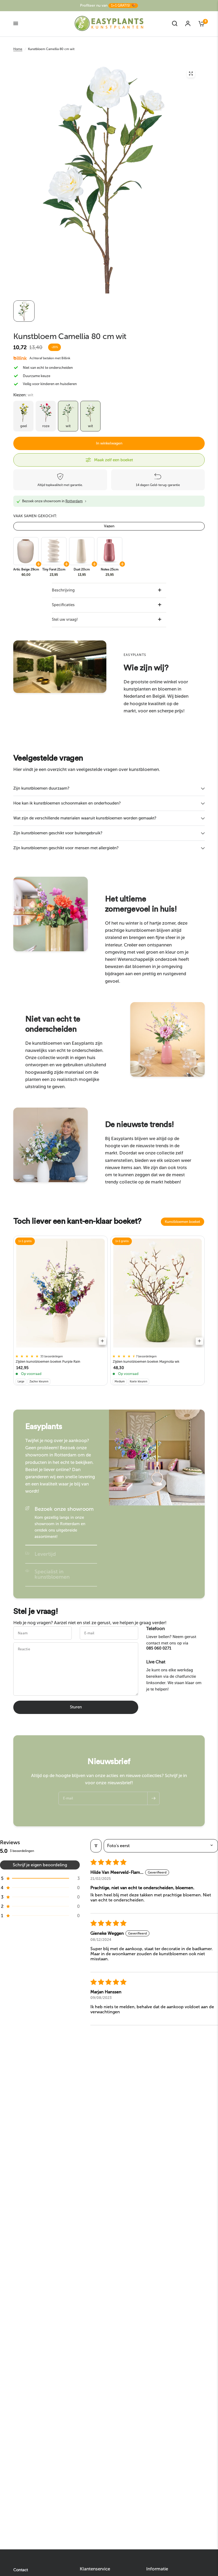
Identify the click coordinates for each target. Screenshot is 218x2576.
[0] (200, 23)
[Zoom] (191, 74)
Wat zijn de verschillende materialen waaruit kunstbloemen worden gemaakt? (85, 818)
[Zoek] (175, 23)
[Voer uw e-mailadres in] (153, 1798)
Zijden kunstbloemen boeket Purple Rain (48, 1362)
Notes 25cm (110, 569)
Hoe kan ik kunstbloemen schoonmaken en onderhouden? (67, 803)
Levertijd (45, 1554)
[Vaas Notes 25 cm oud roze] (109, 551)
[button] (40, 1878)
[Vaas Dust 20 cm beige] (81, 551)
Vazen (109, 526)
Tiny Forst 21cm (54, 569)
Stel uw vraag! (65, 619)
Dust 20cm (82, 569)
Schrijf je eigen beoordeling (40, 1865)
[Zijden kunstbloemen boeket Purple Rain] (60, 1293)
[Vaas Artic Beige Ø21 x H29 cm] (26, 551)
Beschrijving (63, 590)
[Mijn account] (188, 23)
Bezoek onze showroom (64, 1509)
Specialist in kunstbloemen (52, 1574)
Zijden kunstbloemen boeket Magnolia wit (146, 1362)
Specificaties (63, 605)
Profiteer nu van (108, 5)
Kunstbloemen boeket (183, 1222)
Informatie (157, 2569)
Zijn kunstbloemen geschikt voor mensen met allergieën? (66, 848)
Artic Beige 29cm (26, 569)
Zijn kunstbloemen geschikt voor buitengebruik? (58, 833)
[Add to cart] (102, 1341)
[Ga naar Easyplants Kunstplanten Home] (109, 23)
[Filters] (96, 1846)
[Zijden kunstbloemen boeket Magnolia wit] (158, 1293)
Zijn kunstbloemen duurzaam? (41, 788)
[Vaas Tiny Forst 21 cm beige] (53, 551)
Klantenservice (95, 2569)
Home (18, 49)
